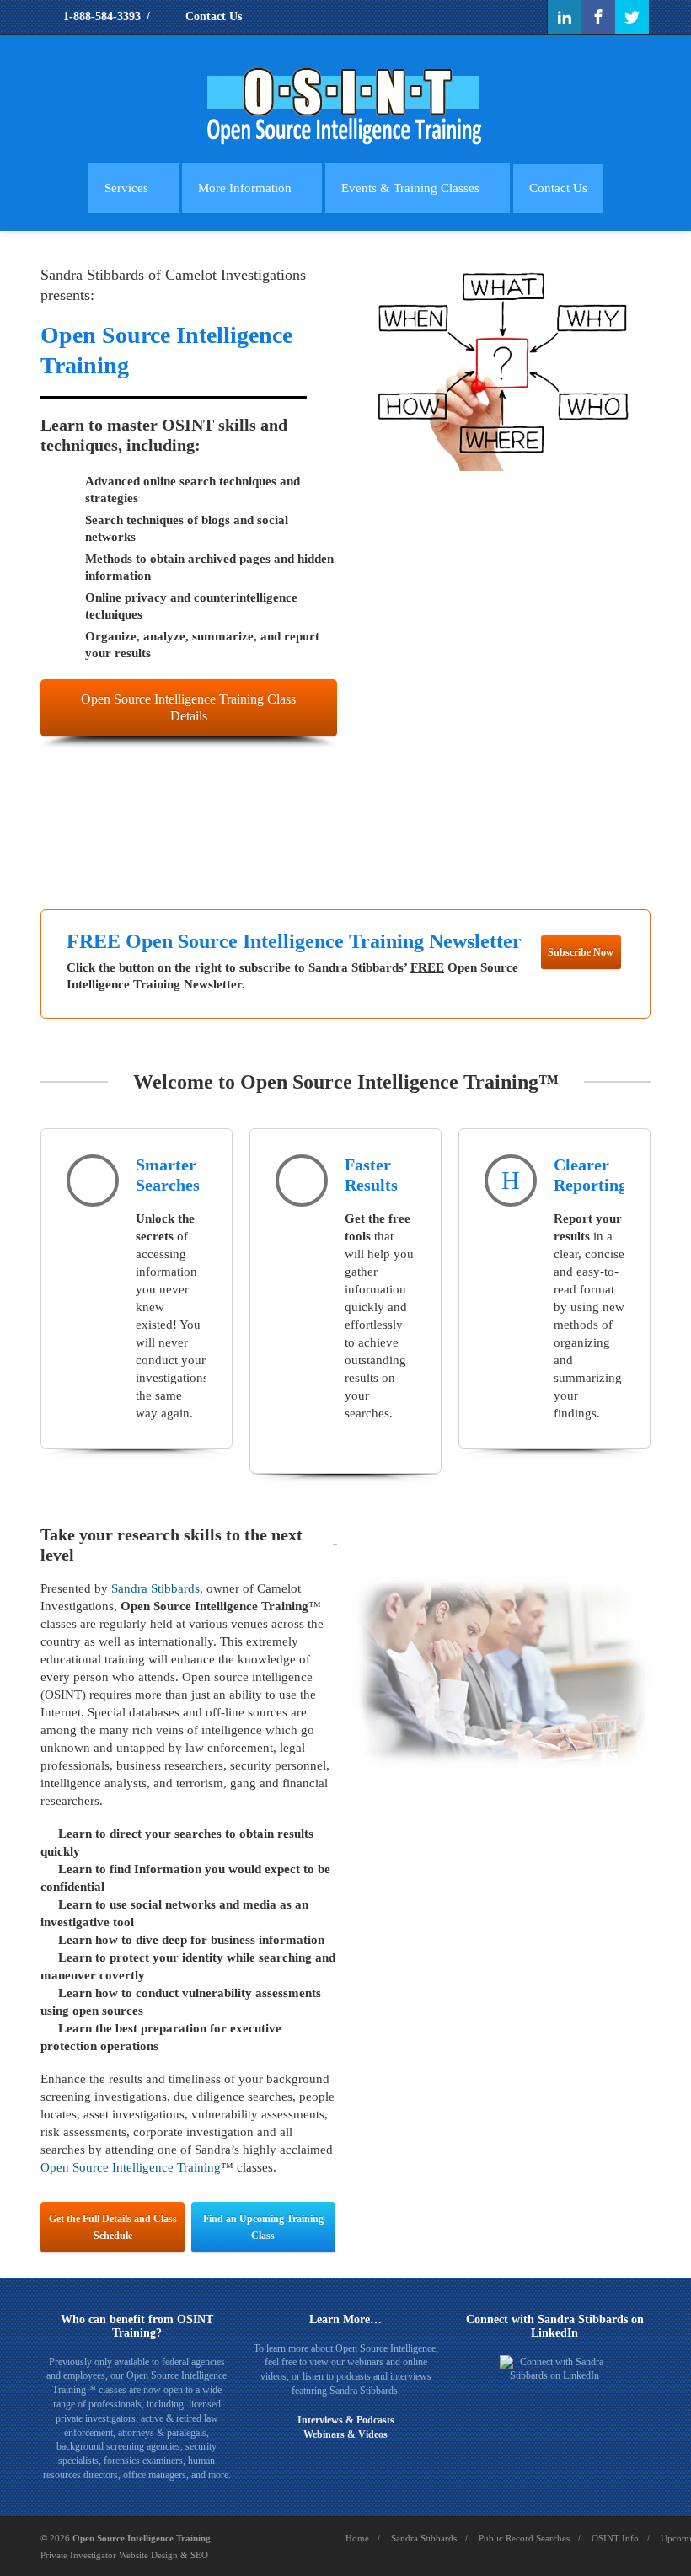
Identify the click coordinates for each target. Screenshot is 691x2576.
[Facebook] (598, 17)
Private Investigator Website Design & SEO (124, 2555)
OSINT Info (615, 2538)
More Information (245, 188)
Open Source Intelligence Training (131, 2167)
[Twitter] (632, 17)
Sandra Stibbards (155, 1588)
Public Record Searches (524, 2538)
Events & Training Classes (410, 188)
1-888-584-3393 (100, 16)
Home (357, 2538)
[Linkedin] (565, 17)
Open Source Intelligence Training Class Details (188, 707)
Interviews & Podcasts (346, 2420)
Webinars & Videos (345, 2434)
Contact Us (212, 16)
